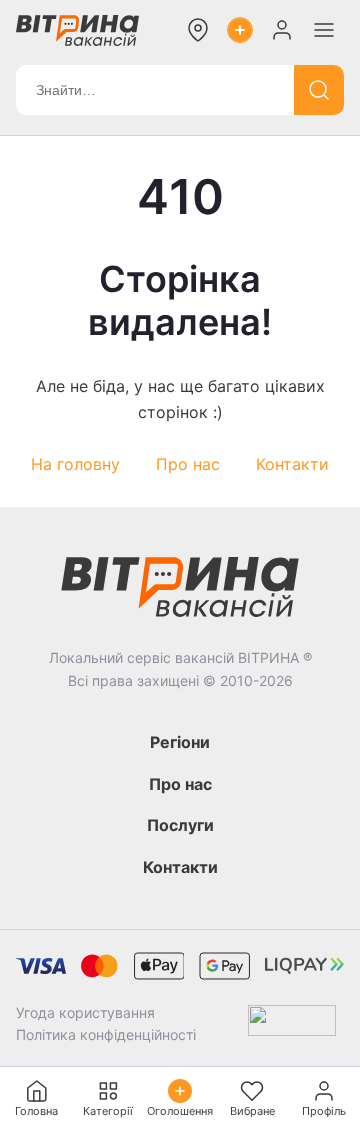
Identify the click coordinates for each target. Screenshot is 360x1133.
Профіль (324, 1111)
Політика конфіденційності (106, 1034)
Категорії (108, 1111)
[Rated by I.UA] (292, 1024)
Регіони (180, 742)
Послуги (180, 825)
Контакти (292, 464)
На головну (75, 464)
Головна (36, 1111)
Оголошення (180, 1111)
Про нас (188, 464)
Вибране (252, 1111)
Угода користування (85, 1012)
